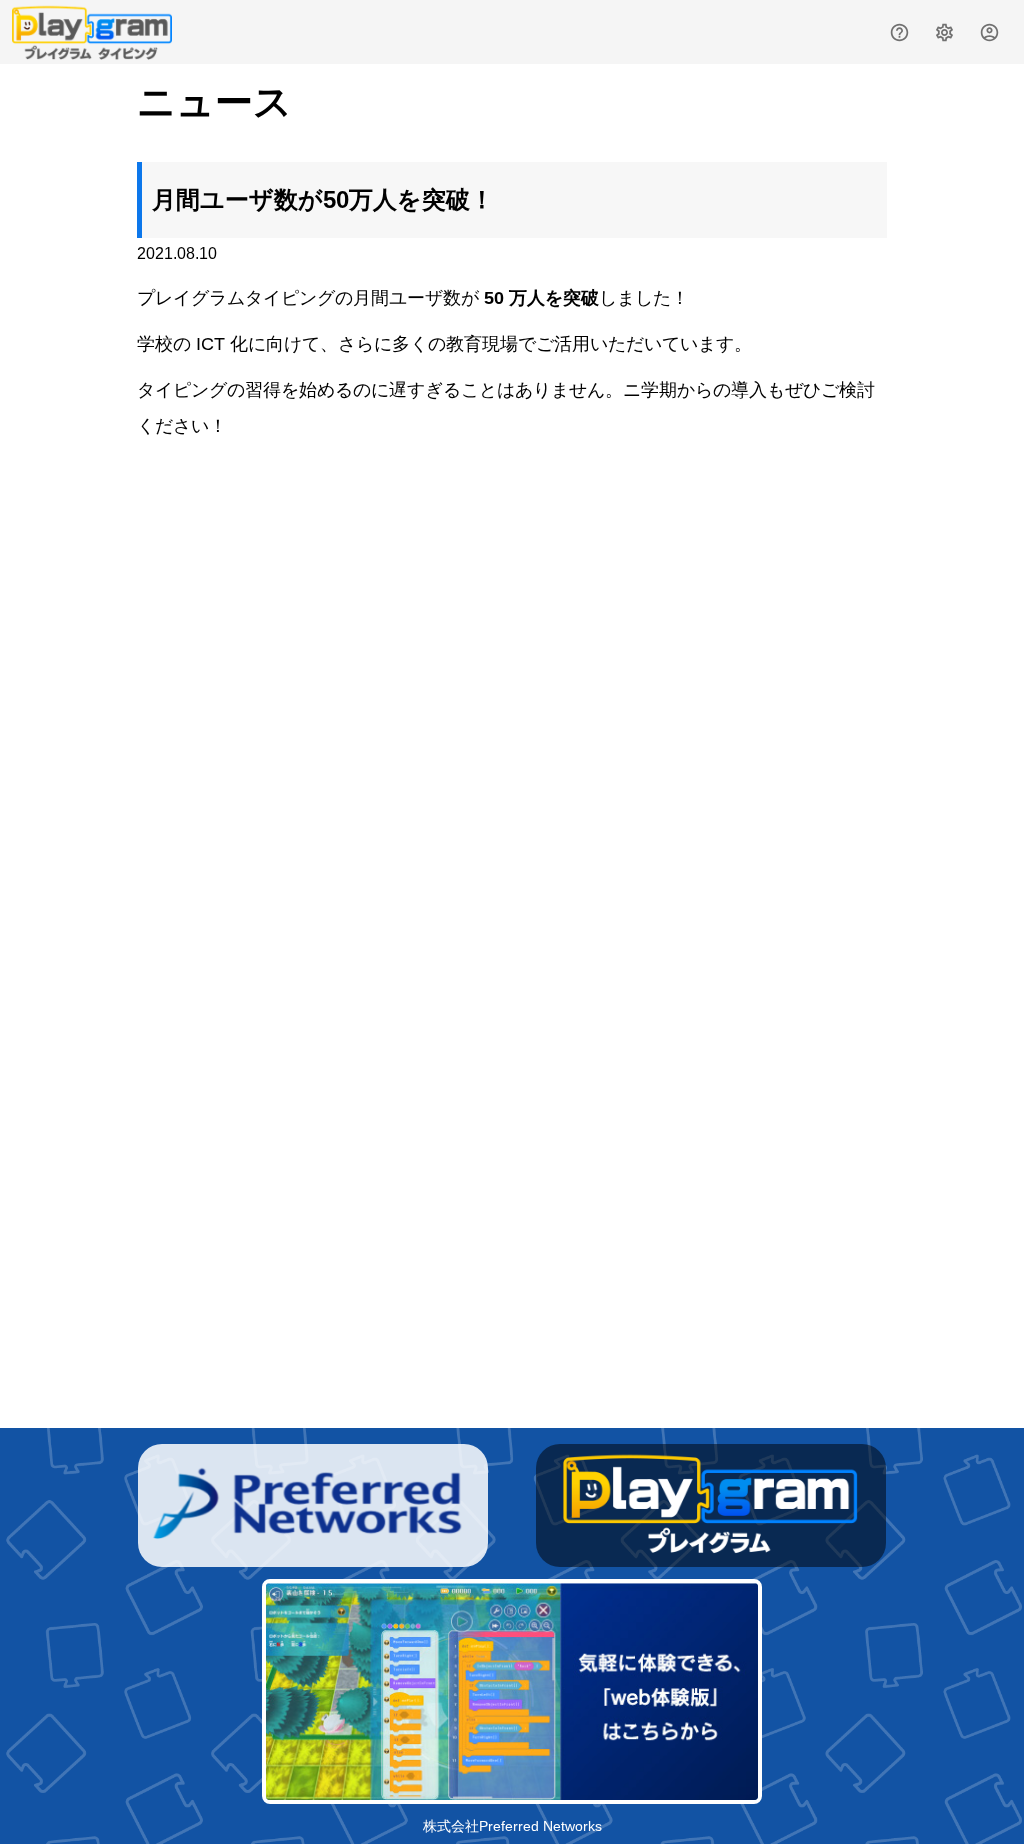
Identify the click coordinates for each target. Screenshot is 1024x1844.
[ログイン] (989, 32)
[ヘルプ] (899, 32)
